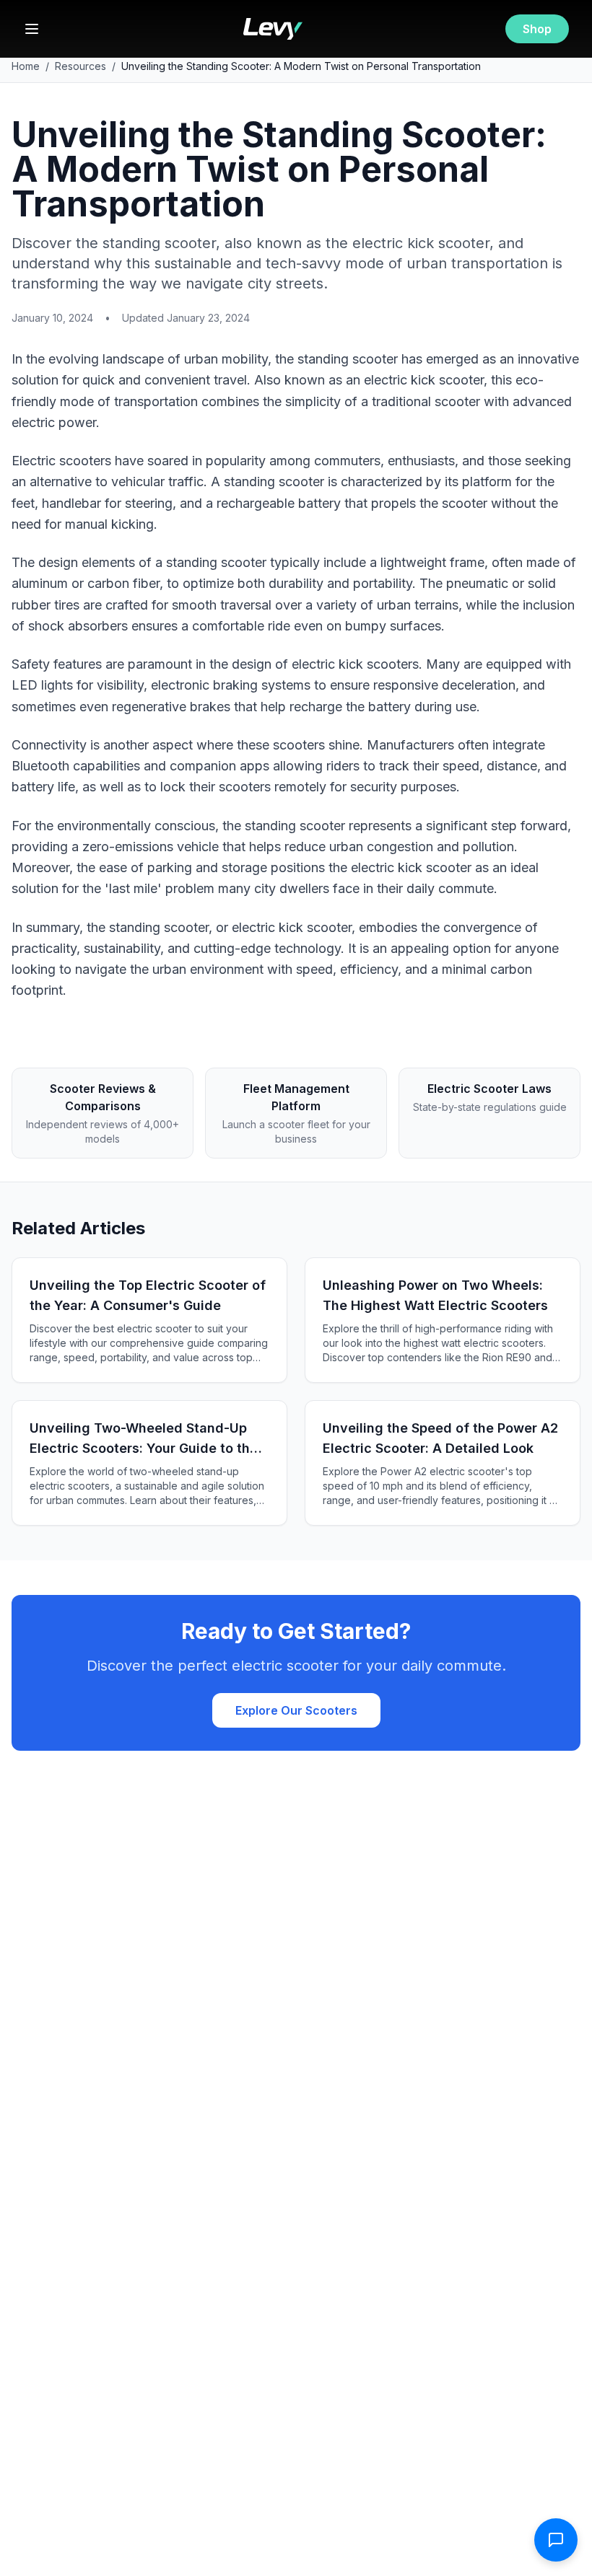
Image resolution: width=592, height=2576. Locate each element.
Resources (80, 66)
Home (26, 66)
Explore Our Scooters (296, 1710)
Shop (537, 29)
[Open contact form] (556, 2540)
